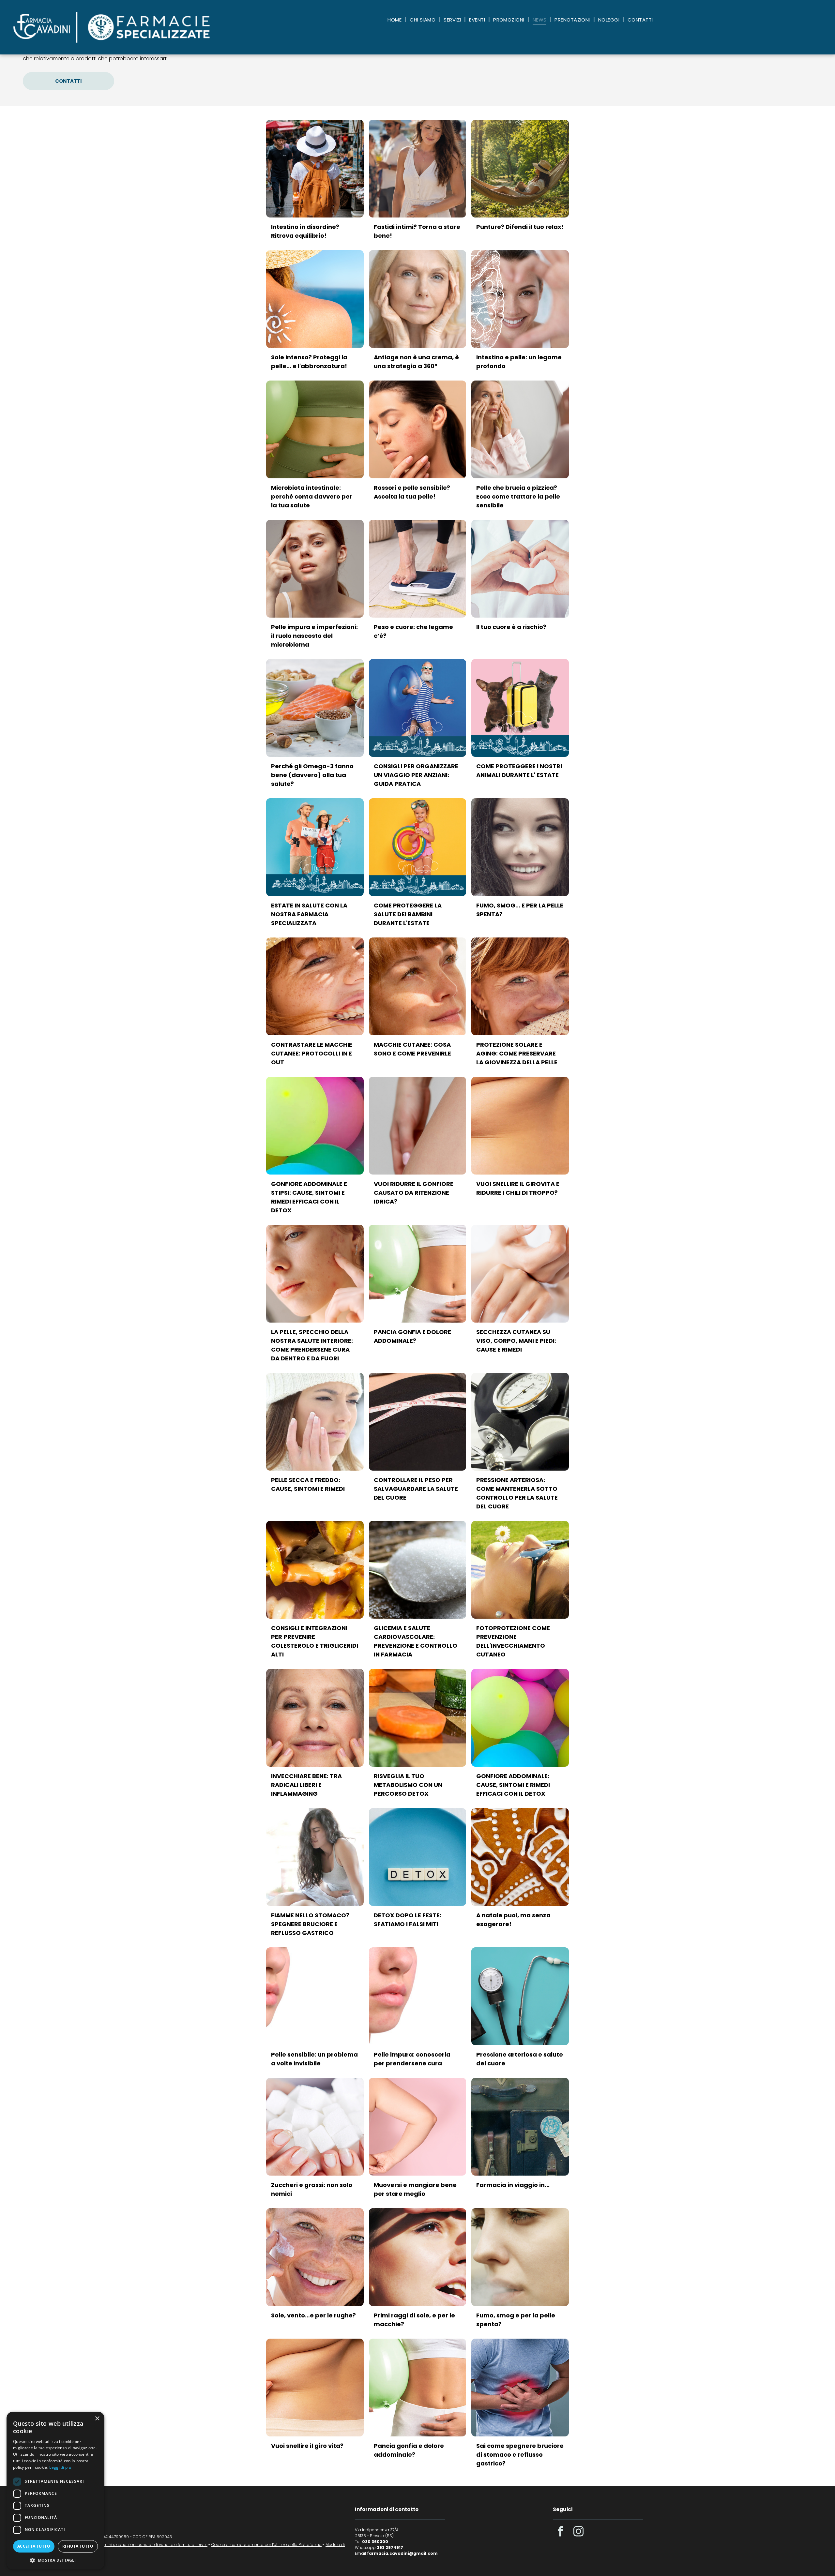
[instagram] (578, 2532)
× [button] (97, 2419)
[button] (55, 2560)
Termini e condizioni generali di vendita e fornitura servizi (152, 2545)
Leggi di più (60, 2467)
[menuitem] (395, 20)
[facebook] (560, 2532)
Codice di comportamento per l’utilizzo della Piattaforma (266, 2545)
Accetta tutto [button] (34, 2546)
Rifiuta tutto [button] (78, 2546)
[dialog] (55, 2491)
